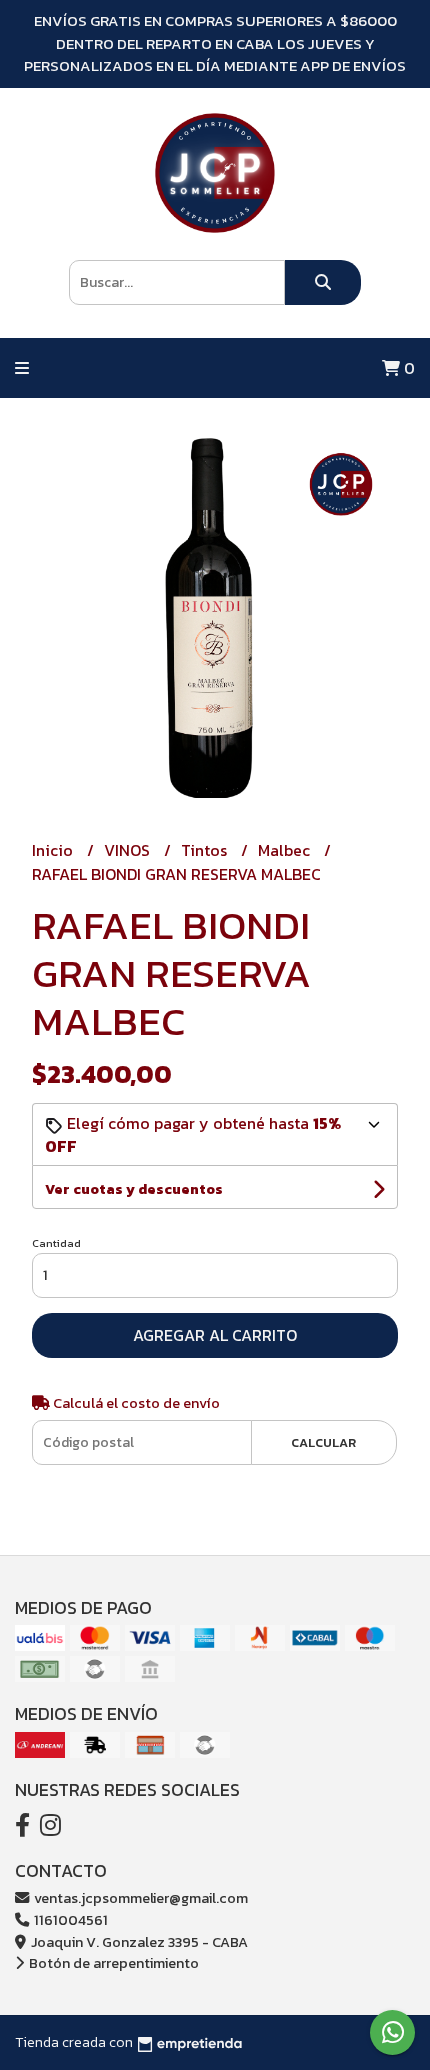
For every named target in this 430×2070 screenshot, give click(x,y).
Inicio (54, 850)
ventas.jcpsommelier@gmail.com (139, 1898)
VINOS (129, 850)
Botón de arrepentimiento (112, 1963)
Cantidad (56, 1243)
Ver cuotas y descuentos (134, 1189)
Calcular (323, 1442)
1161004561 (69, 1920)
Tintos (206, 850)
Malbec (286, 850)
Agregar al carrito (215, 1335)
